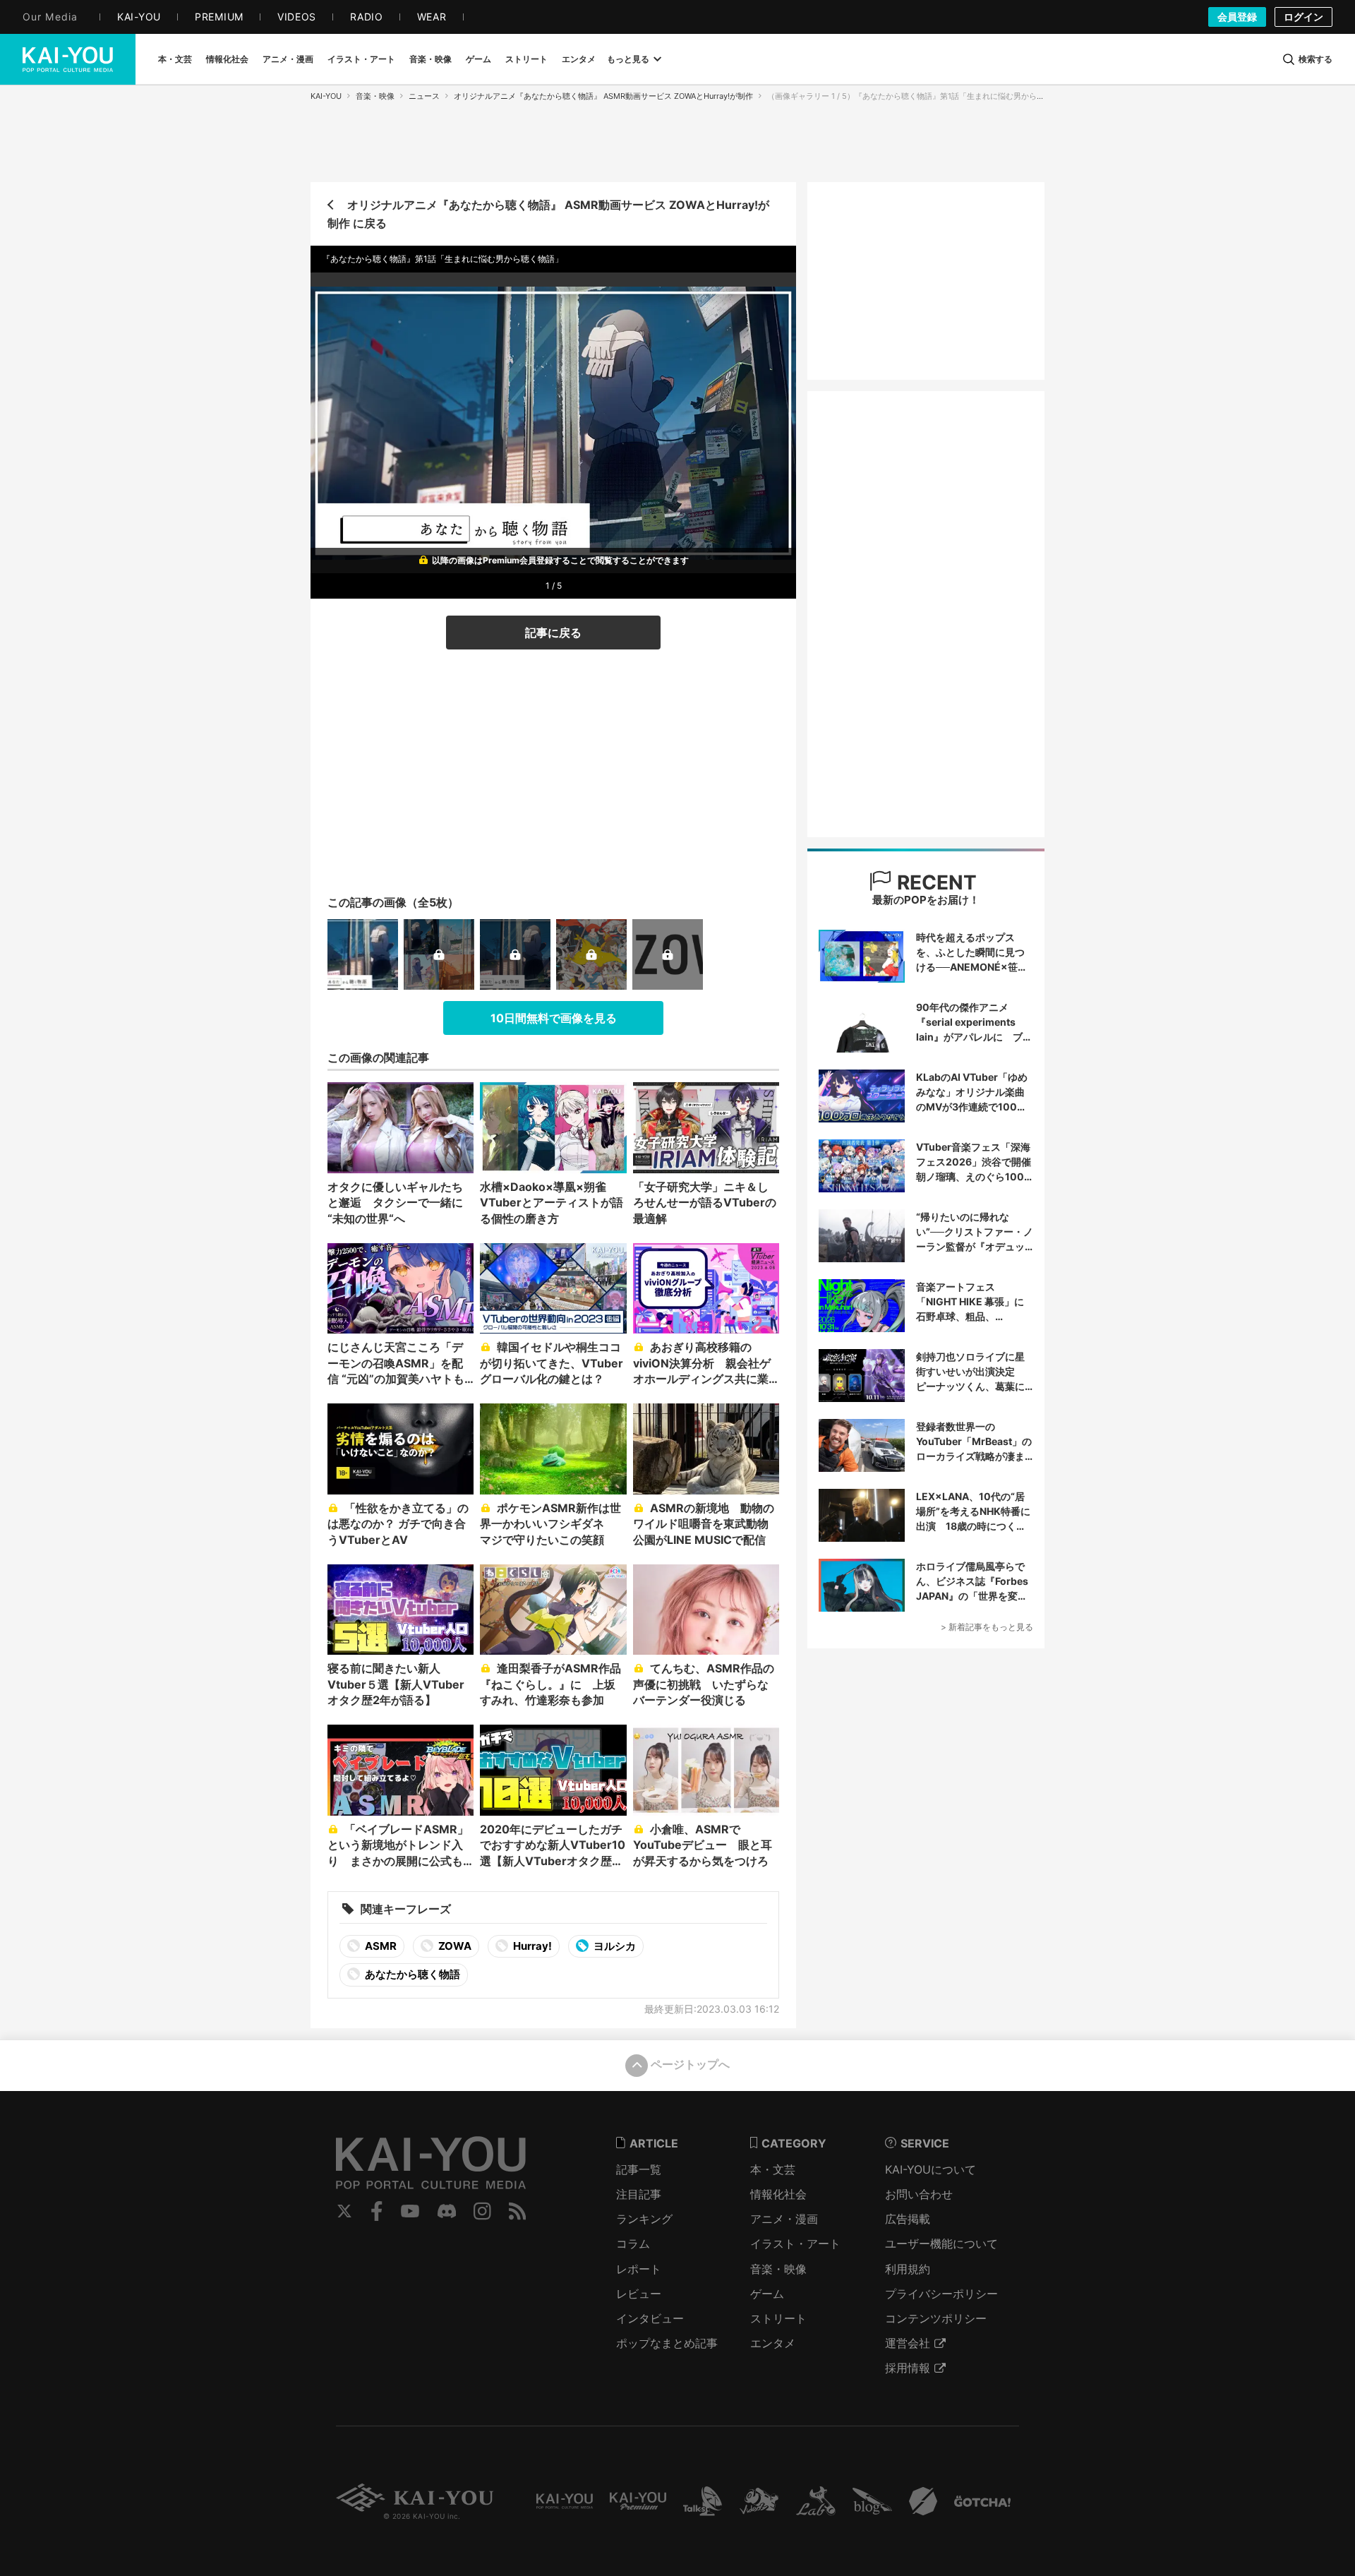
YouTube (410, 2211)
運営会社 (908, 2343)
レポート (639, 2269)
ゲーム (767, 2294)
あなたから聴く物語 (411, 1974)
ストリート (778, 2318)
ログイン (1303, 17)
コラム (633, 2243)
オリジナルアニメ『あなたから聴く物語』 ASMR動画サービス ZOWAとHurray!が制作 (603, 96)
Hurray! (531, 1946)
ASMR (380, 1946)
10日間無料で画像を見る (554, 1018)
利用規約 (908, 2269)
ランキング (644, 2219)
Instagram (482, 2211)
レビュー (639, 2294)
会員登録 (1237, 17)
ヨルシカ (614, 1946)
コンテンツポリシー (936, 2318)
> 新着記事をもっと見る (987, 1627)
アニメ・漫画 (784, 2219)
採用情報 (908, 2368)
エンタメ (773, 2343)
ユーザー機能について (941, 2243)
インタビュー (650, 2318)
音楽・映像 (375, 96)
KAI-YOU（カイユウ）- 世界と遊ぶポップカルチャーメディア (68, 59)
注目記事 (639, 2194)
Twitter (344, 2211)
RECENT (934, 882)
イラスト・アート (795, 2243)
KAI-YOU (326, 96)
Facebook (377, 2211)
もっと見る (628, 59)
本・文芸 (773, 2169)
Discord (447, 2211)
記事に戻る (553, 633)
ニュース (424, 96)
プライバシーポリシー (941, 2294)
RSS (518, 2211)
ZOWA (454, 1946)
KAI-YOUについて (931, 2169)
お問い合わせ (919, 2194)
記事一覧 (639, 2169)
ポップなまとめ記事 (667, 2343)
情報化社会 (778, 2194)
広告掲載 (908, 2219)
